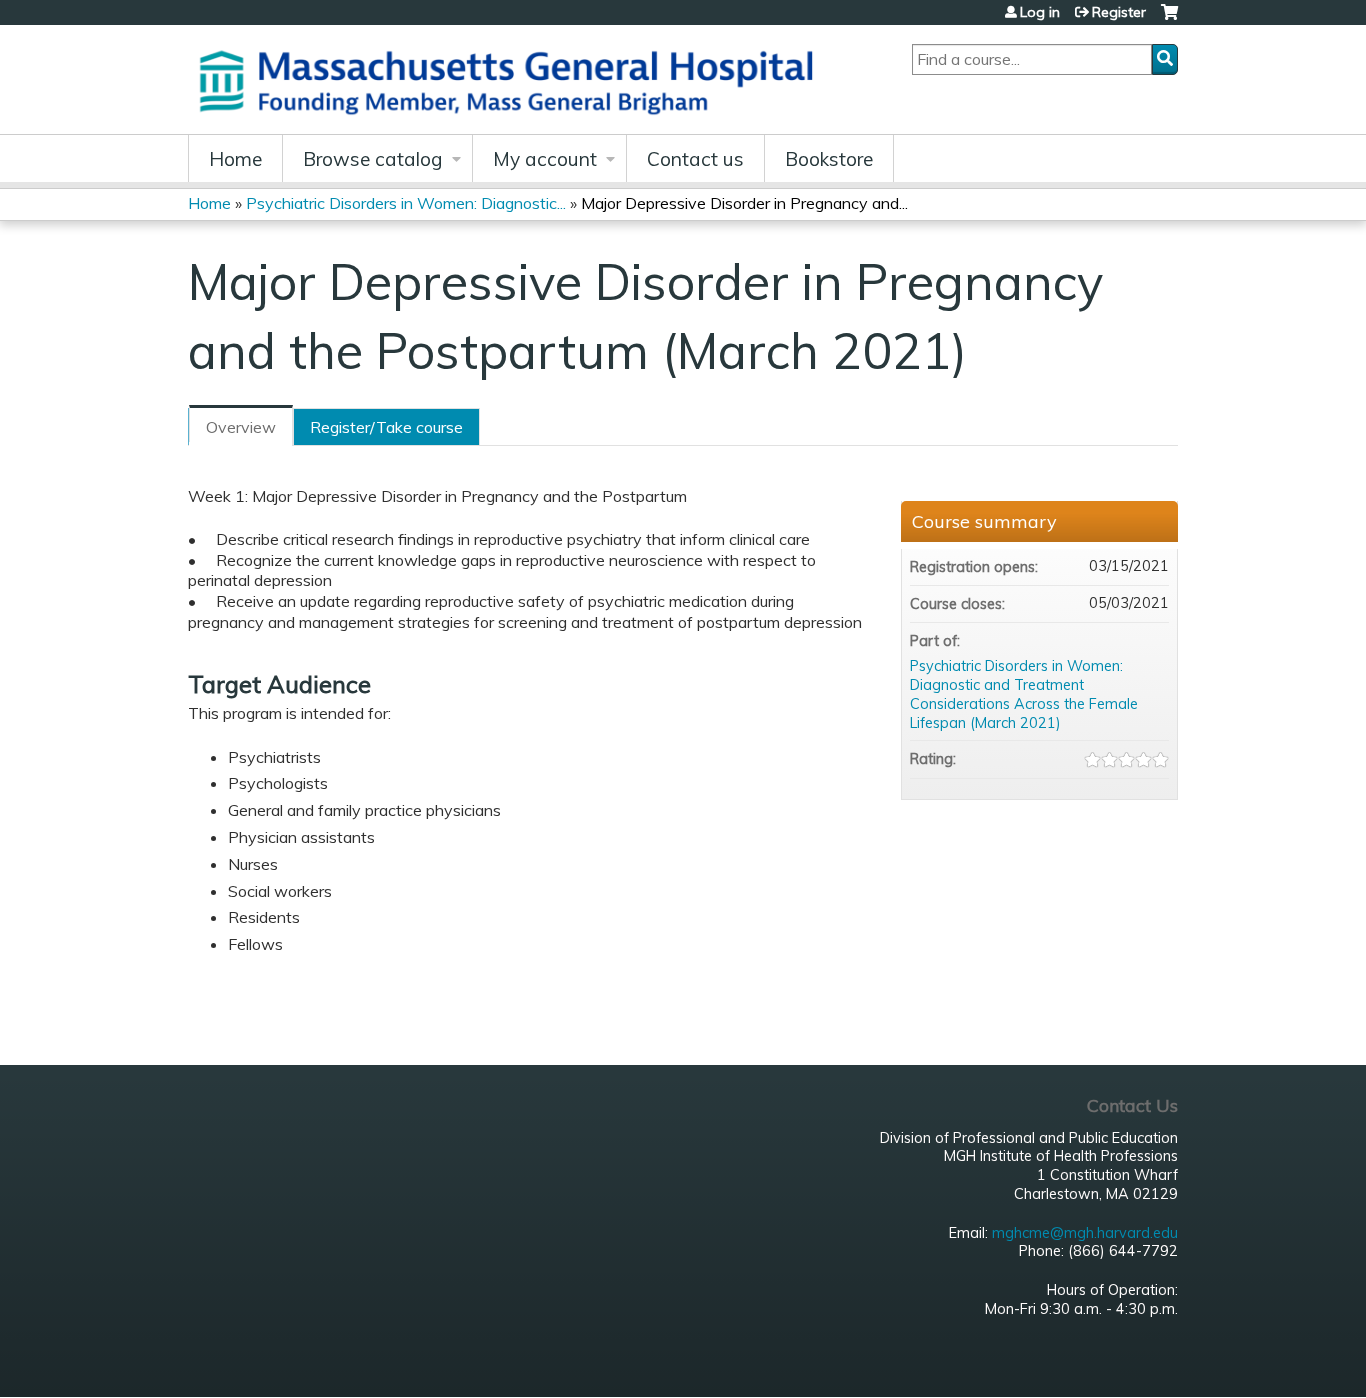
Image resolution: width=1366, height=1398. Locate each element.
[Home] (513, 79)
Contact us (695, 159)
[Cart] (1169, 19)
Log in (1040, 12)
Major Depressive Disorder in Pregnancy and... (744, 203)
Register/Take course (386, 427)
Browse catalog (373, 159)
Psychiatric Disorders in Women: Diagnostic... (406, 203)
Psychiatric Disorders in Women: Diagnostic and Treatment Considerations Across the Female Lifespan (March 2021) (1024, 694)
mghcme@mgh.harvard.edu (1085, 1233)
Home (235, 159)
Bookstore (829, 159)
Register (1119, 12)
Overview (241, 427)
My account (545, 159)
